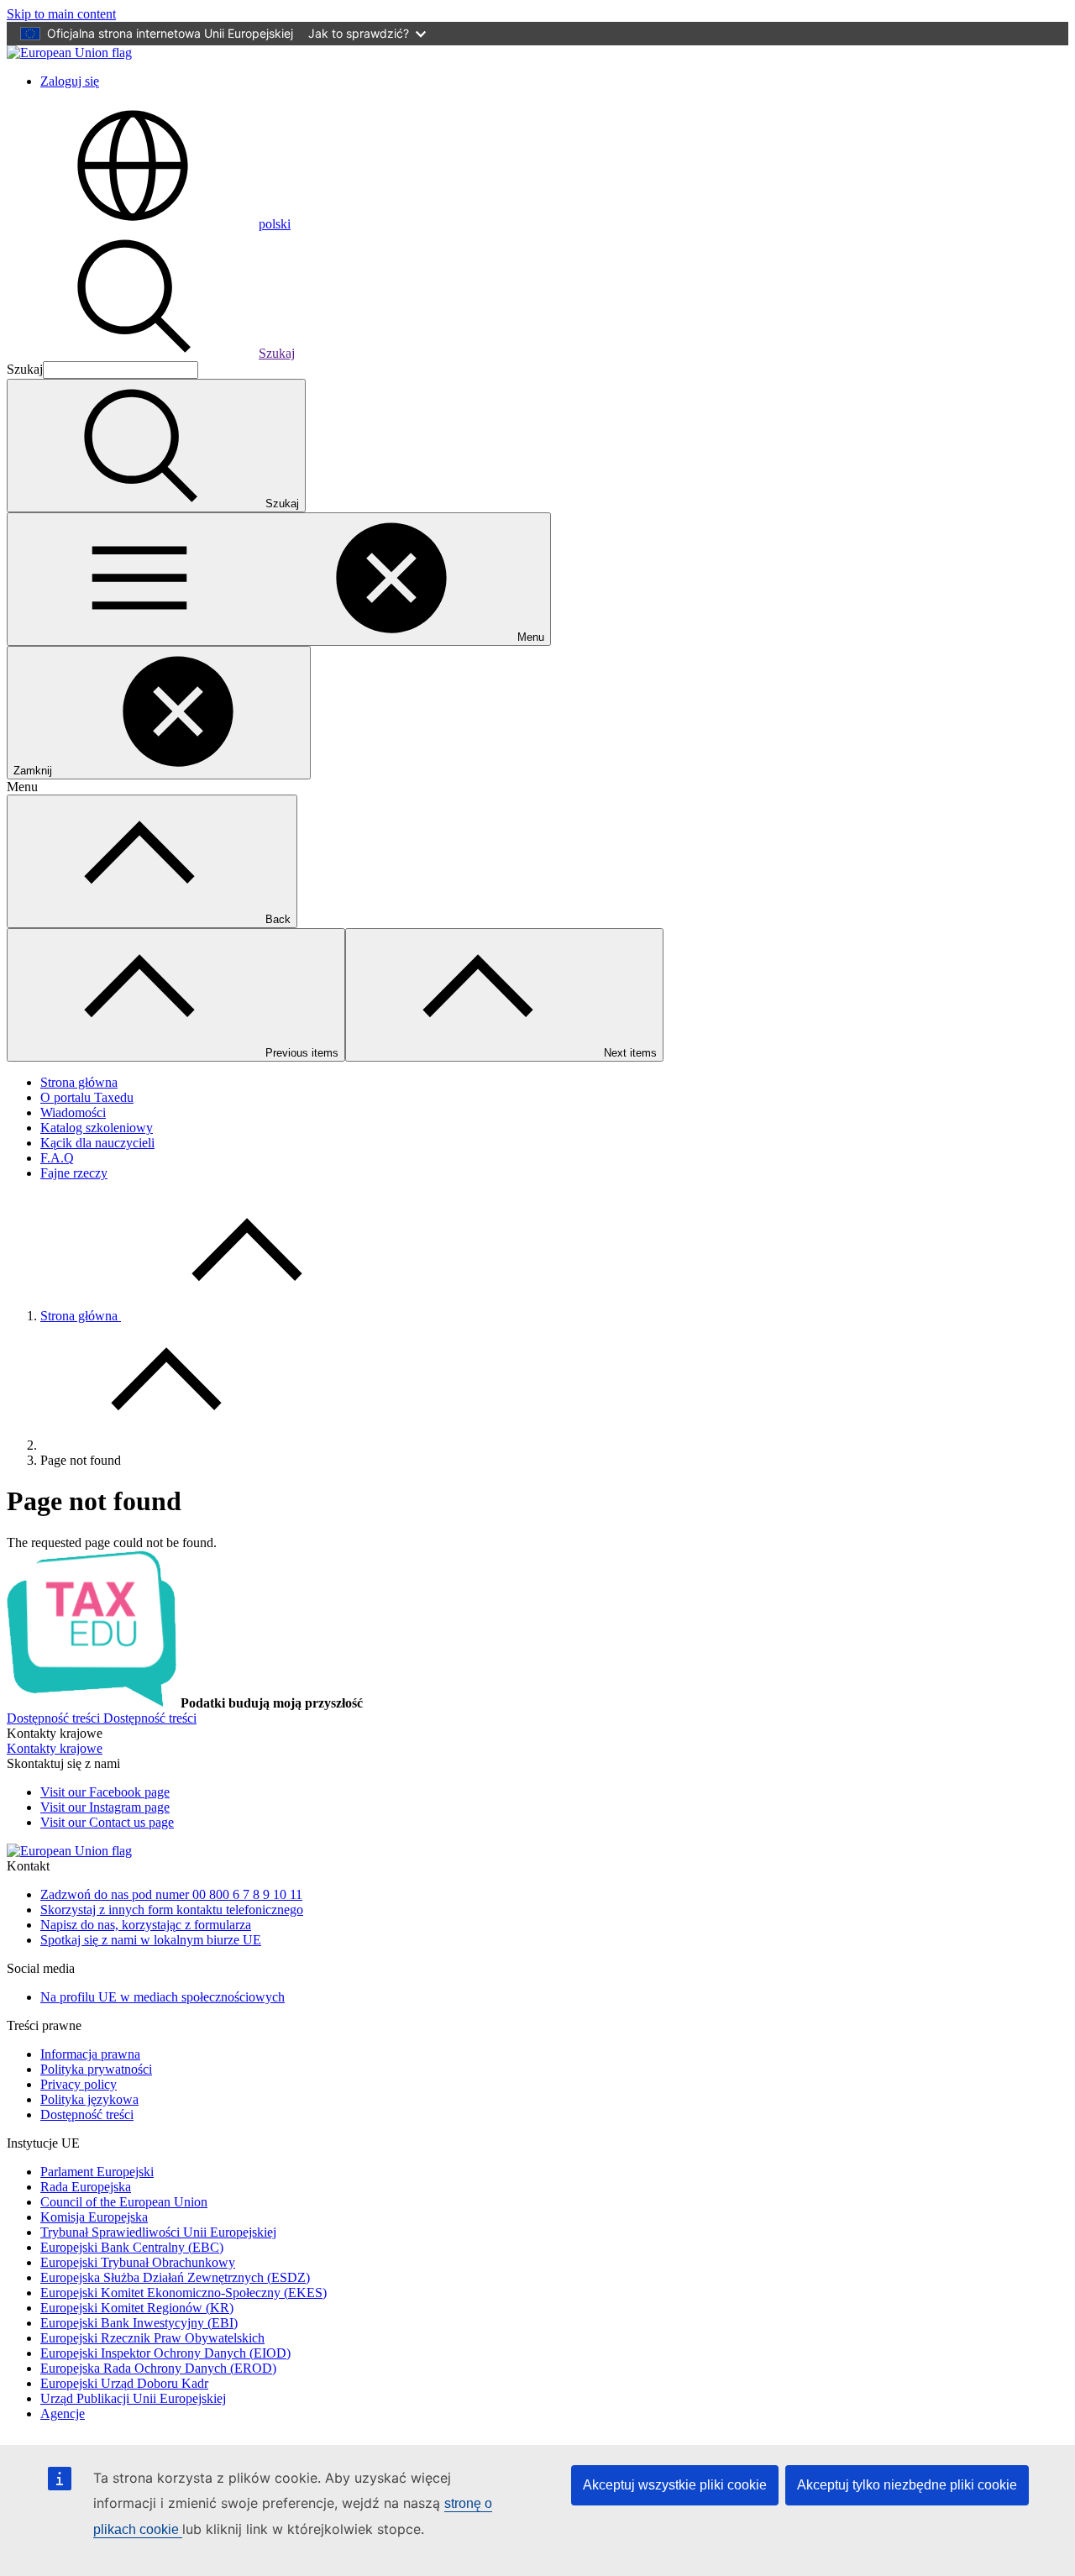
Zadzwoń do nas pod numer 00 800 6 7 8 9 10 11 (171, 1894)
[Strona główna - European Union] (69, 52)
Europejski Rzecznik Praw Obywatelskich (152, 2338)
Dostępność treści (87, 2114)
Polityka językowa (89, 2099)
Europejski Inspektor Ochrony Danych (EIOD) (165, 2353)
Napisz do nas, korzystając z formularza (146, 1925)
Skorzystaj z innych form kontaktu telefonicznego (172, 1910)
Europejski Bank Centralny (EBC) (132, 2247)
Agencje (63, 2413)
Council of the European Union (124, 2202)
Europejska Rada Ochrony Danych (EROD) (158, 2368)
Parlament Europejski (97, 2172)
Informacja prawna (90, 2054)
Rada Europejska (86, 2187)
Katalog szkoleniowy (97, 1128)
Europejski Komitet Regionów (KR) (137, 2308)
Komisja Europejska (94, 2217)
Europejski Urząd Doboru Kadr (124, 2383)
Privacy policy (79, 2084)
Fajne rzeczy (74, 1173)
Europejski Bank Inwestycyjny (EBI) (139, 2323)
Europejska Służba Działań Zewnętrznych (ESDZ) (175, 2277)
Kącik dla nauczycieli (97, 1143)
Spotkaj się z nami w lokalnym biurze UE (151, 1940)
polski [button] (275, 224)
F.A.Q (57, 1158)
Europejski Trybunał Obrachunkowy (138, 2262)
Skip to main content (61, 14)
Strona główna (79, 1082)
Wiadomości (73, 1112)
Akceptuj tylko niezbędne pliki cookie (907, 2485)
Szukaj (277, 353)
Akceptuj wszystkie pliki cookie (675, 2485)
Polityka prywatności (96, 2069)
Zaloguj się (70, 81)
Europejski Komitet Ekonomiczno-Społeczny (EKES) (184, 2293)
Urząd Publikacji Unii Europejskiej (133, 2398)
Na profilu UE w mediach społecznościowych (163, 1997)
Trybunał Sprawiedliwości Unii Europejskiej (158, 2232)
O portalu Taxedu (87, 1097)
